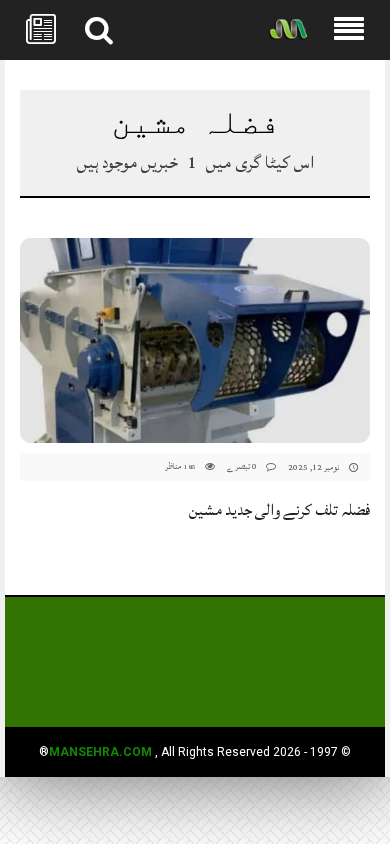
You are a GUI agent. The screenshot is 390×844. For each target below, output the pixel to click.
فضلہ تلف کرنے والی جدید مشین (279, 510)
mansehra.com (100, 752)
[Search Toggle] (99, 30)
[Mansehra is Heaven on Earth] (288, 30)
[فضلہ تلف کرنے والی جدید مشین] (195, 340)
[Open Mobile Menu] (349, 30)
